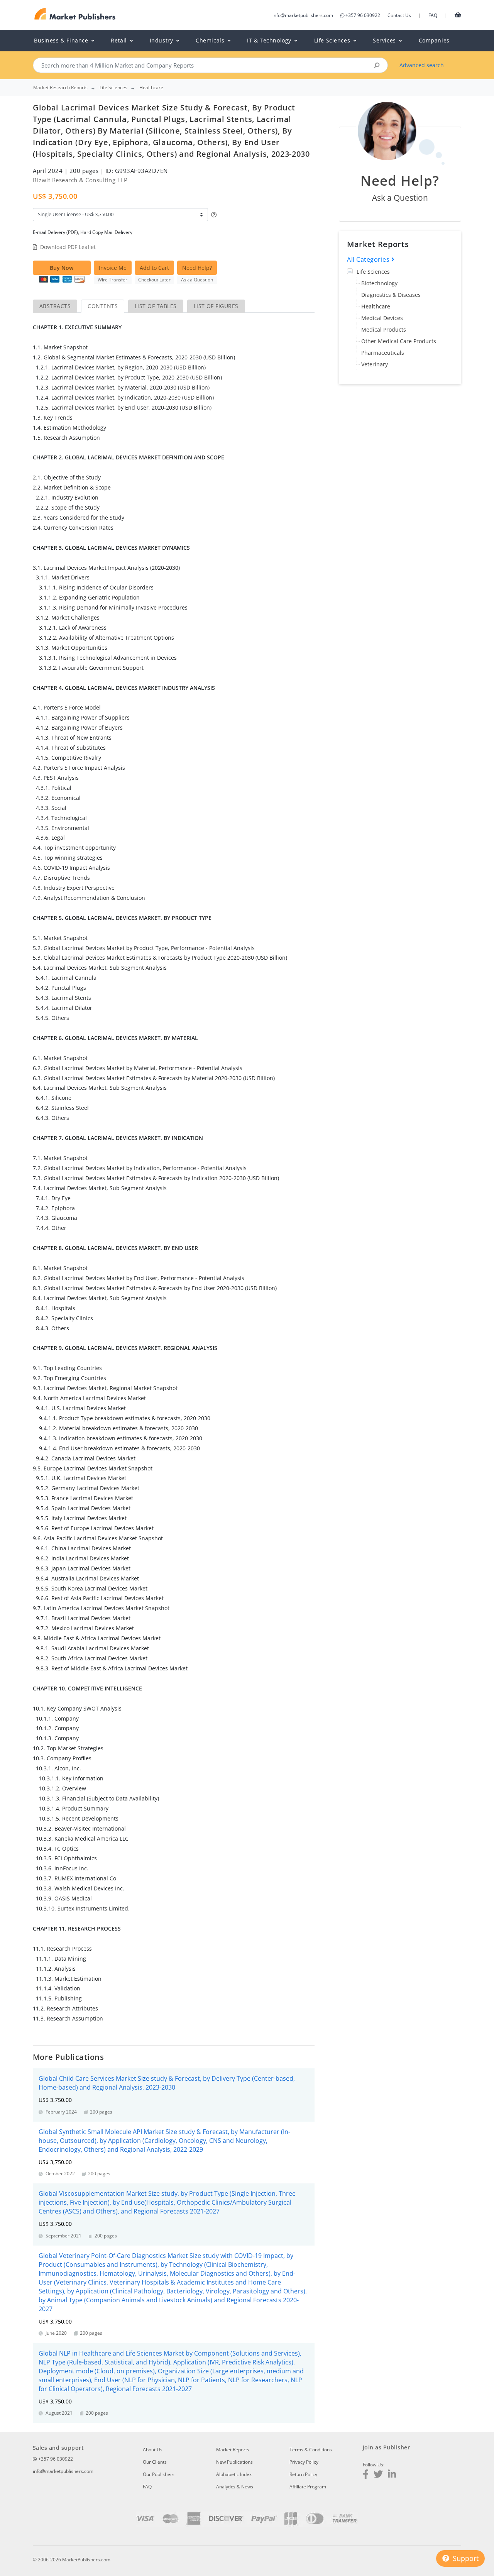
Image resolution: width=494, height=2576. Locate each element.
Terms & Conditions (311, 2450)
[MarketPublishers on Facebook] (366, 2475)
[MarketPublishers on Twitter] (378, 2475)
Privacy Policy (304, 2462)
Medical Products (384, 329)
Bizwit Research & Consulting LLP (80, 180)
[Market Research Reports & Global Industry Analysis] (75, 14)
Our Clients (155, 2462)
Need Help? (197, 268)
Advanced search (422, 65)
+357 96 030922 (363, 15)
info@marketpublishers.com (303, 15)
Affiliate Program (308, 2487)
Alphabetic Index (234, 2474)
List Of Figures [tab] (216, 306)
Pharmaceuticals (383, 353)
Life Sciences (373, 272)
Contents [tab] (103, 306)
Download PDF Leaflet (68, 247)
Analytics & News (235, 2487)
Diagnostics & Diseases (391, 295)
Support (465, 2558)
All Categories (369, 259)
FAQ (433, 15)
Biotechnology (379, 283)
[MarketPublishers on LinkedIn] (392, 2475)
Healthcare (376, 306)
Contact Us (399, 15)
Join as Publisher (386, 2447)
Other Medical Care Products (399, 341)
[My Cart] (458, 15)
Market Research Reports (60, 88)
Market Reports (233, 2450)
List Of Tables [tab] (156, 306)
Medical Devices (382, 318)
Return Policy (303, 2474)
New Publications (234, 2462)
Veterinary (375, 364)
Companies (434, 40)
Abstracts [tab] (55, 306)
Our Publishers (159, 2474)
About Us (153, 2450)
